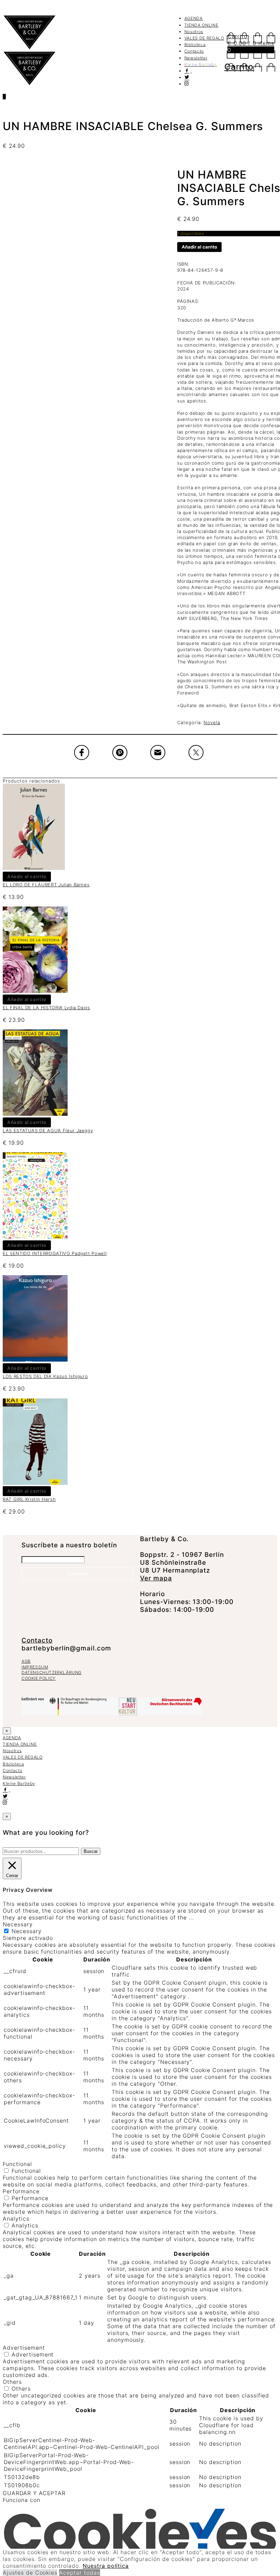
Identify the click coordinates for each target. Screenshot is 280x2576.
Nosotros (194, 32)
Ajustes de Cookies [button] (30, 2573)
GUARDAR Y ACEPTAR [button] (34, 2493)
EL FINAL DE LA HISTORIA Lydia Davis (46, 1008)
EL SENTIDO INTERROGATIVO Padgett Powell (55, 1253)
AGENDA (194, 18)
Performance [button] (21, 2191)
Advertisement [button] (24, 2348)
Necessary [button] (18, 1924)
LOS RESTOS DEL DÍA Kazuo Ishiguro (45, 1376)
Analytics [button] (16, 2219)
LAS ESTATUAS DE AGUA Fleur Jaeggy (48, 1130)
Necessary (27, 1931)
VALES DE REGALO (204, 38)
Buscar (91, 1851)
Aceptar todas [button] (79, 2573)
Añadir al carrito (199, 247)
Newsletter (196, 58)
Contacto (194, 51)
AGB (26, 1661)
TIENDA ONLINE (201, 25)
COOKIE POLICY (39, 1678)
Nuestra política (106, 2566)
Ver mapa (156, 1578)
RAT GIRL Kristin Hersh (29, 1499)
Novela (212, 722)
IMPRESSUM (35, 1667)
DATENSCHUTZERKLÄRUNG (52, 1672)
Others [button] (12, 2382)
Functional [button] (17, 2164)
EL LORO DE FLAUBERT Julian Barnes (46, 885)
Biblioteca (195, 45)
